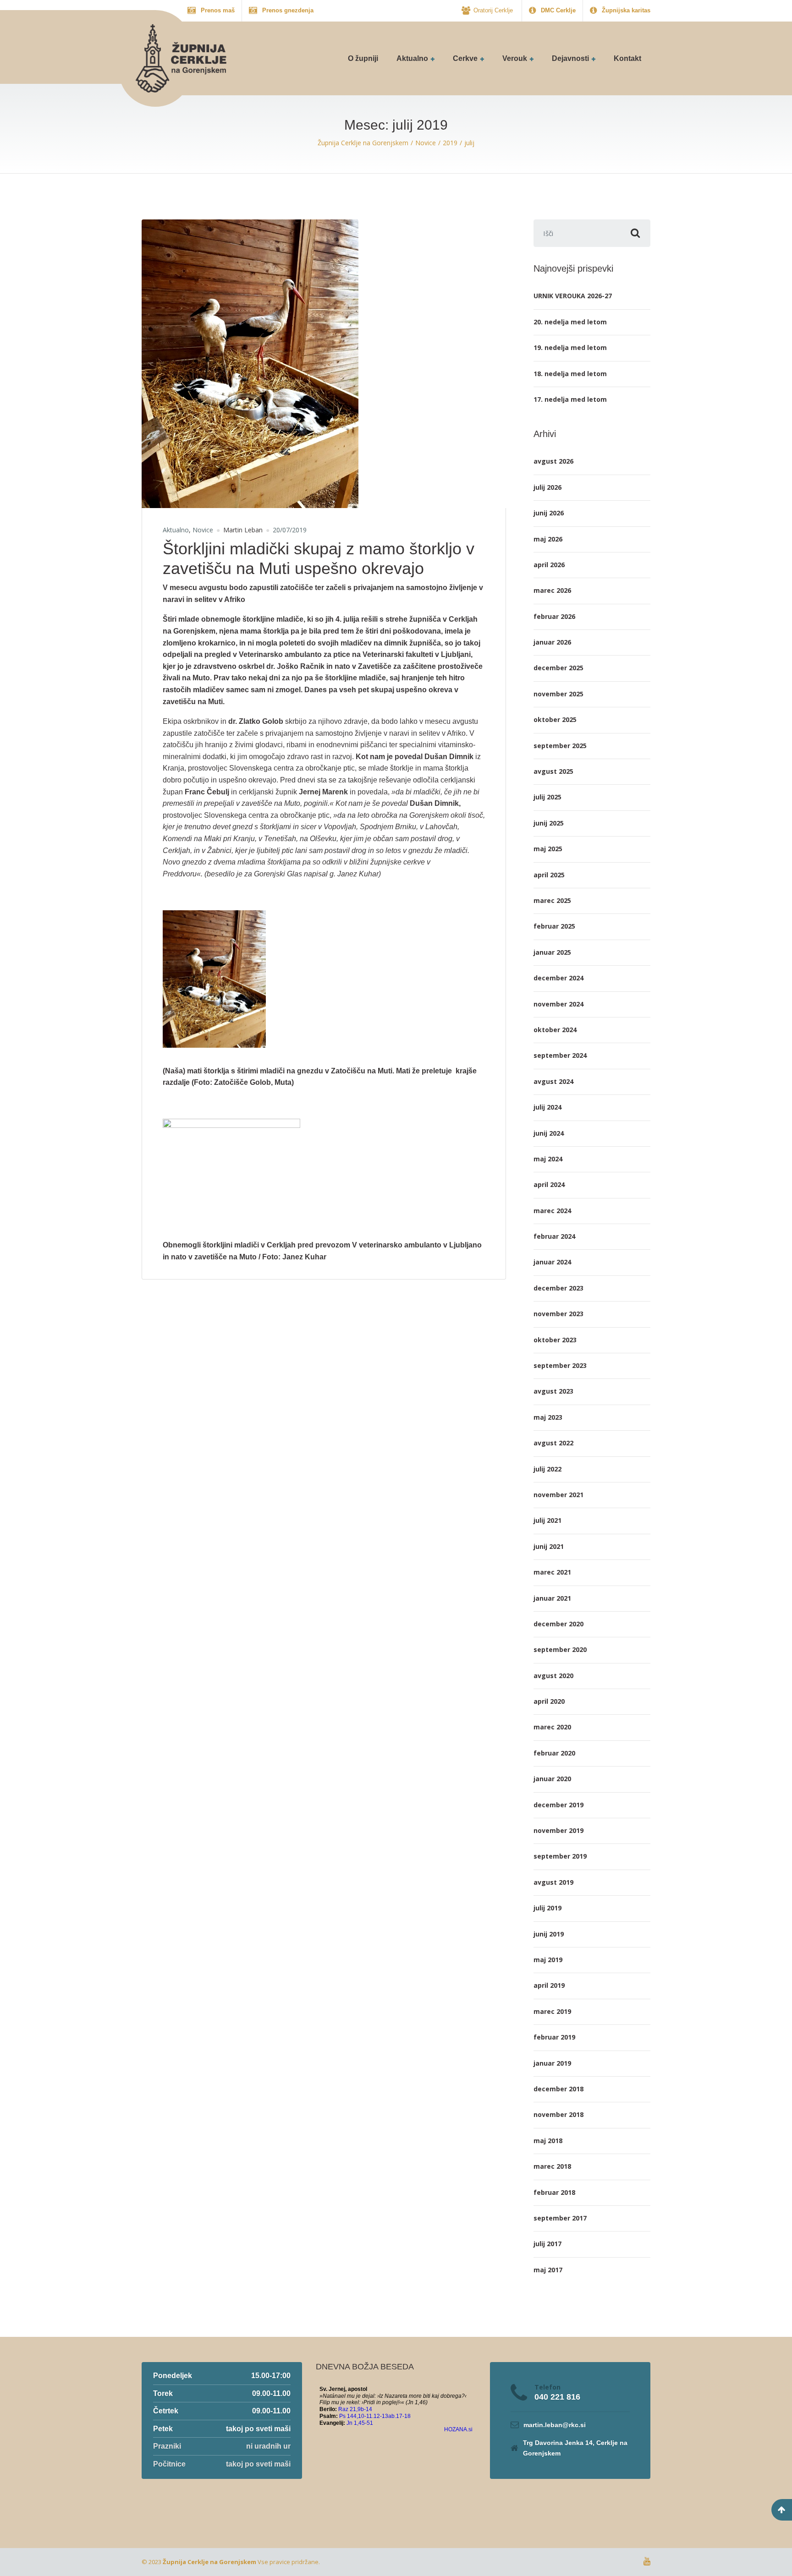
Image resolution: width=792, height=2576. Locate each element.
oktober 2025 (555, 719)
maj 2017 (548, 2270)
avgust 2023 (553, 1391)
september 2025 (560, 746)
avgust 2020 (553, 1676)
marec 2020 (552, 1727)
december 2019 (558, 1805)
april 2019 (549, 1985)
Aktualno (412, 58)
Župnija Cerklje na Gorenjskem (209, 2562)
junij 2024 (549, 1133)
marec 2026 (552, 590)
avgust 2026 (553, 461)
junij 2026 (549, 513)
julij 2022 (547, 1469)
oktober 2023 (555, 1340)
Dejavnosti (570, 58)
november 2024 (558, 1004)
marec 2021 (552, 1572)
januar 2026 (552, 642)
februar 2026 (554, 616)
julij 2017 (547, 2244)
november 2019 (558, 1830)
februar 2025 (554, 926)
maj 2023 (548, 1417)
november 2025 (558, 694)
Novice (203, 530)
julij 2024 (547, 1107)
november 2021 (558, 1495)
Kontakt (627, 58)
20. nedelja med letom (570, 322)
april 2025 (549, 875)
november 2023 (558, 1314)
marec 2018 (552, 2166)
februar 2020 (554, 1753)
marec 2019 (552, 2011)
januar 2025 (552, 952)
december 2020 (558, 1624)
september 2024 (560, 1055)
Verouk (515, 58)
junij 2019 (549, 1934)
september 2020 (560, 1649)
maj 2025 (548, 849)
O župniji (363, 58)
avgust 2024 (553, 1081)
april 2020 (549, 1701)
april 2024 (549, 1184)
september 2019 (560, 1856)
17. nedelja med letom (570, 399)
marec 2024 (552, 1211)
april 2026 (549, 565)
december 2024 (558, 978)
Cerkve (465, 58)
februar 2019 (554, 2037)
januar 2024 (552, 1262)
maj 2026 (548, 539)
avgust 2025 (553, 771)
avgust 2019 (553, 1882)
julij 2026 (547, 487)
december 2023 (558, 1288)
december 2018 (558, 2089)
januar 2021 (552, 1598)
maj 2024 (548, 1159)
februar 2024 (554, 1236)
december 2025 (558, 668)
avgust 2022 (553, 1443)
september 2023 (560, 1365)
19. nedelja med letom (570, 347)
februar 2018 (554, 2192)
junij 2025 (549, 823)
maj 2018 (548, 2141)
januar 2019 (552, 2063)
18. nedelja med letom (570, 374)
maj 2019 (548, 1960)
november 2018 (558, 2114)
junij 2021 (549, 1546)
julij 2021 (547, 1520)
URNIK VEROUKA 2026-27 (573, 296)
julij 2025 (547, 797)
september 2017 (560, 2218)
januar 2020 (552, 1779)
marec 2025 (552, 900)
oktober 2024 (555, 1030)
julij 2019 (547, 1908)
